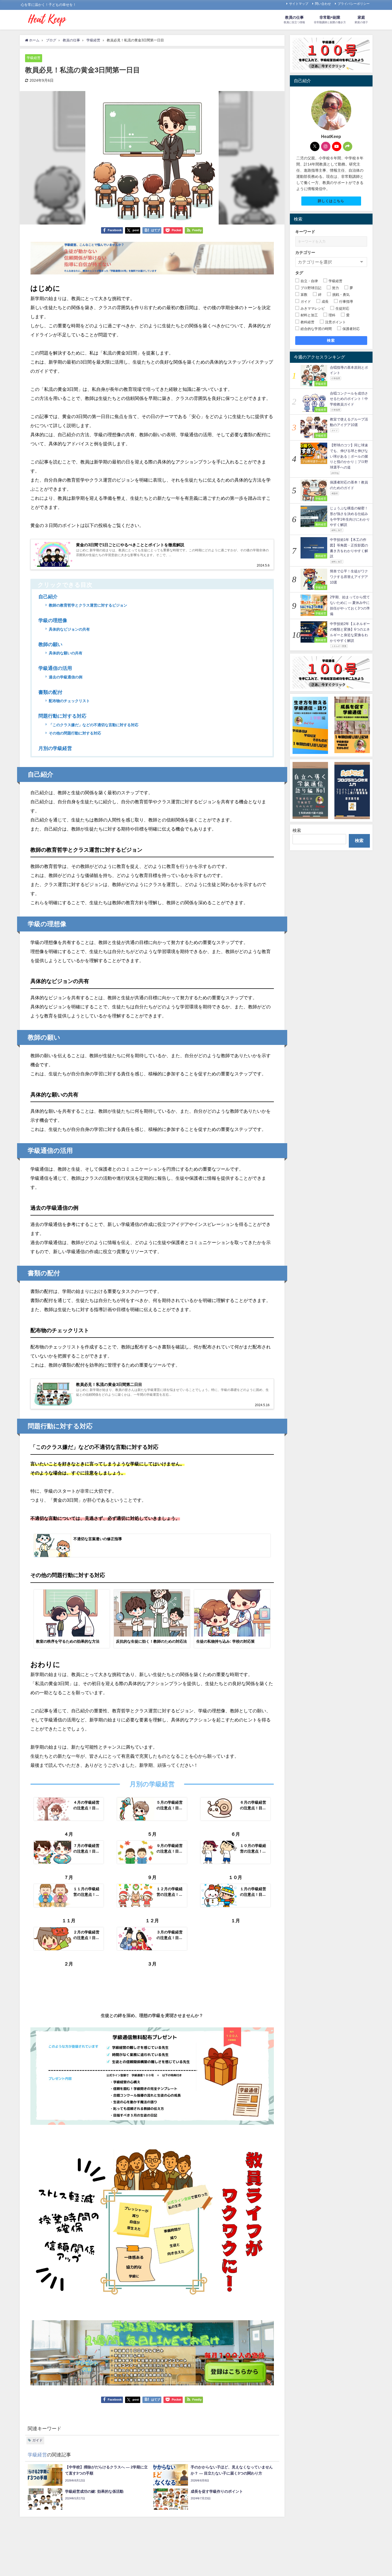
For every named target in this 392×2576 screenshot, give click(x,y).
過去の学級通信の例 (66, 677)
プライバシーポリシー (354, 4)
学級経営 (34, 58)
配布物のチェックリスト (69, 701)
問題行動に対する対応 (62, 716)
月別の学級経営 (55, 748)
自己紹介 (48, 597)
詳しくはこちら (331, 201)
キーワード (305, 232)
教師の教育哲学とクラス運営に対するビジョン (88, 605)
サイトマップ (299, 4)
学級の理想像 (53, 620)
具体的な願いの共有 (66, 653)
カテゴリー (305, 252)
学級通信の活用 (55, 668)
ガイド (37, 2440)
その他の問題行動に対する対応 (75, 733)
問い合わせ (323, 4)
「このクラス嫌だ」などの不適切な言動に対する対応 (94, 725)
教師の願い (50, 644)
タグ (299, 273)
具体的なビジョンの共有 (69, 629)
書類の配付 (50, 692)
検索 (331, 340)
